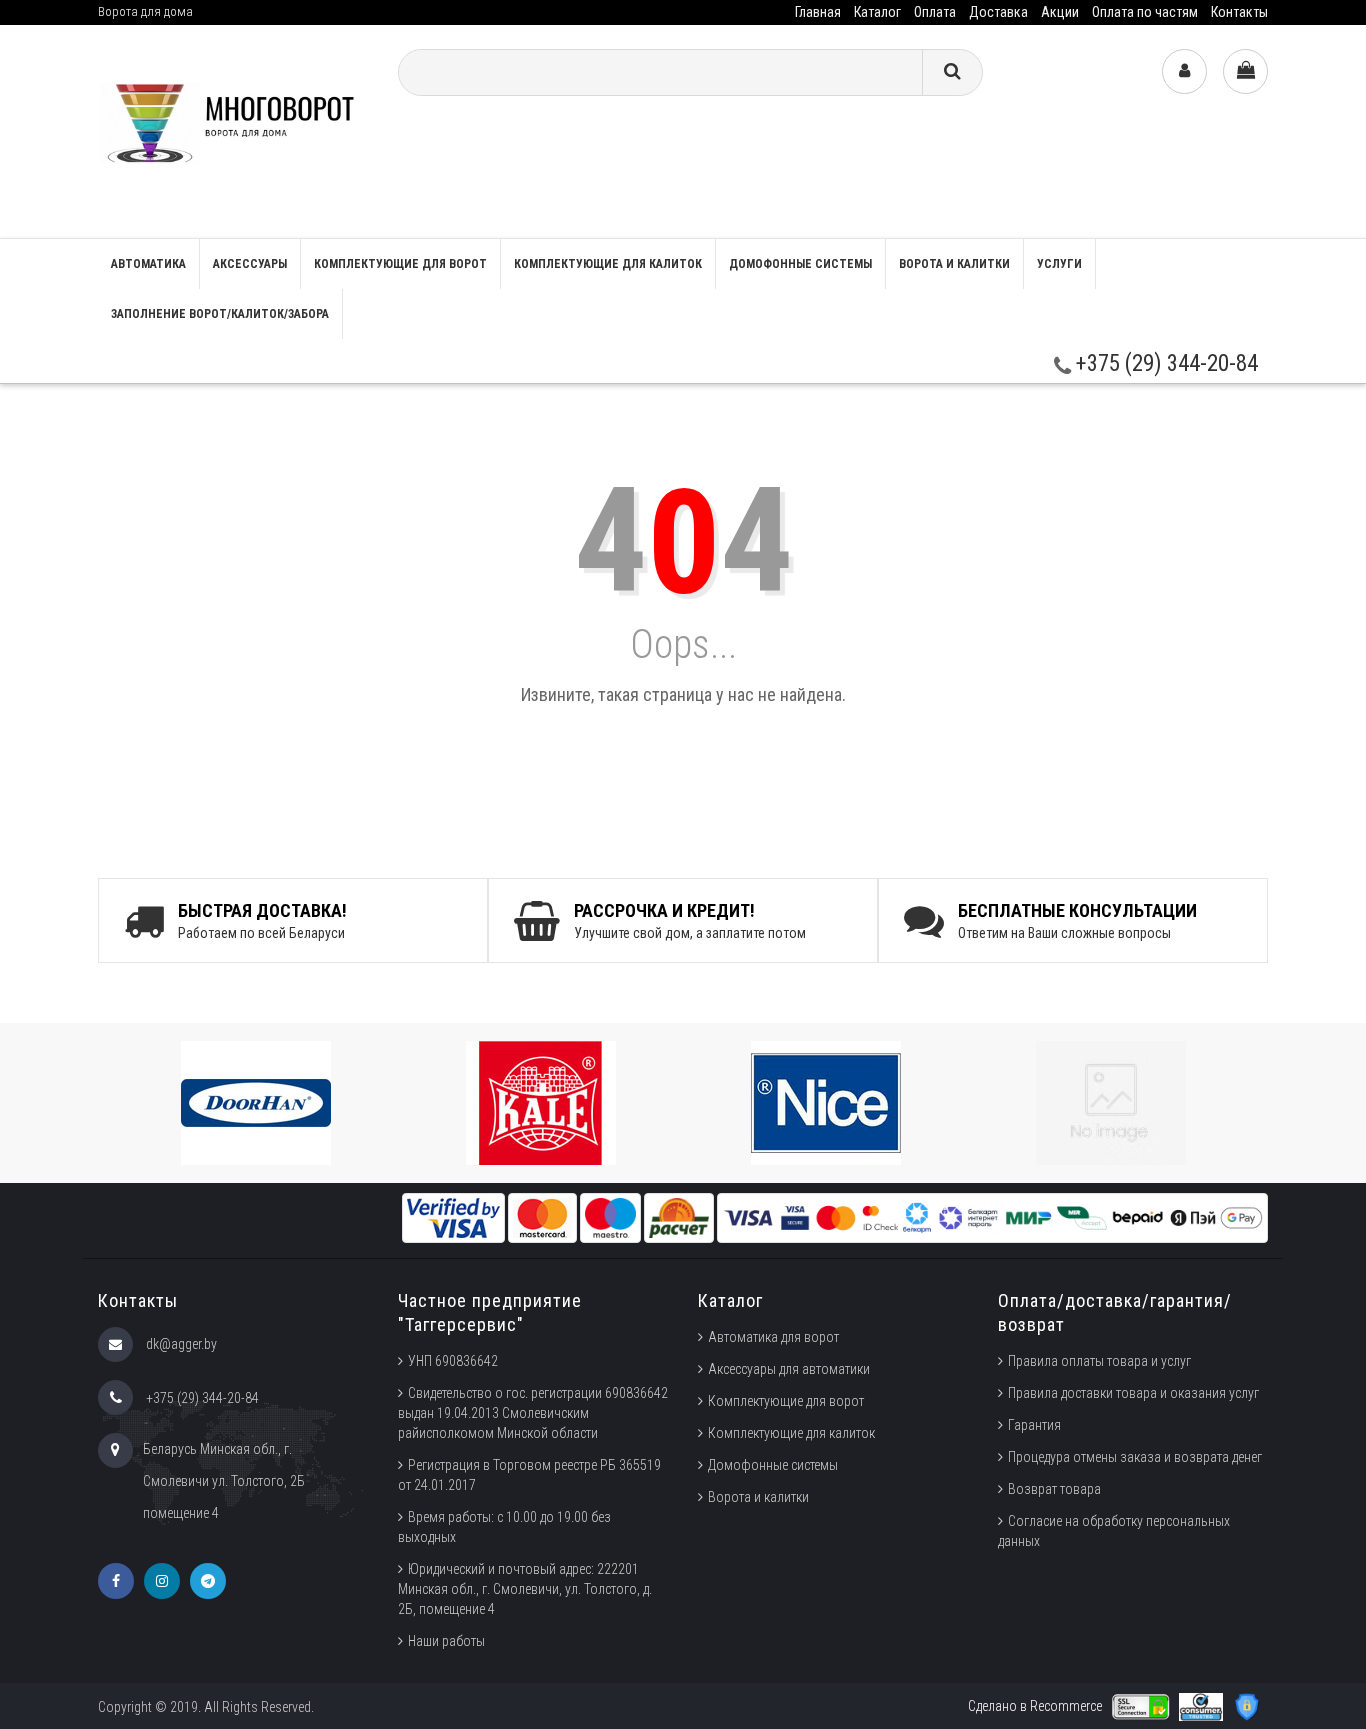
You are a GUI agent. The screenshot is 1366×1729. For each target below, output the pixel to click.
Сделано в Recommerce (1035, 1706)
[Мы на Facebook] (116, 1581)
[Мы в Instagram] (162, 1581)
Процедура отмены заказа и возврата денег (1135, 1457)
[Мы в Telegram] (208, 1581)
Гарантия (1034, 1425)
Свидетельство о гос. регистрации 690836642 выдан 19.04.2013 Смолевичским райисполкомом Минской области (533, 1413)
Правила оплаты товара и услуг (1099, 1361)
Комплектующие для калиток (608, 264)
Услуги (1059, 264)
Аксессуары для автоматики (789, 1369)
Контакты (1239, 12)
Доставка (998, 12)
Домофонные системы (800, 264)
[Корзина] (1245, 71)
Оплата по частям (1145, 12)
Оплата (935, 12)
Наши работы (446, 1641)
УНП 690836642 (453, 1361)
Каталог (877, 12)
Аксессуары (250, 264)
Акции (1060, 12)
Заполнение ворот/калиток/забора (220, 314)
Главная (818, 12)
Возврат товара (1054, 1489)
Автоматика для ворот (773, 1337)
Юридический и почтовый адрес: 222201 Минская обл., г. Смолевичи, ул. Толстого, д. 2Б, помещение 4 (525, 1589)
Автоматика (148, 264)
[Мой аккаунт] (1184, 71)
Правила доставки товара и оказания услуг (1133, 1393)
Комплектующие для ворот (400, 264)
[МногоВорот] (233, 130)
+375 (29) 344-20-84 (1164, 363)
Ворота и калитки (954, 264)
